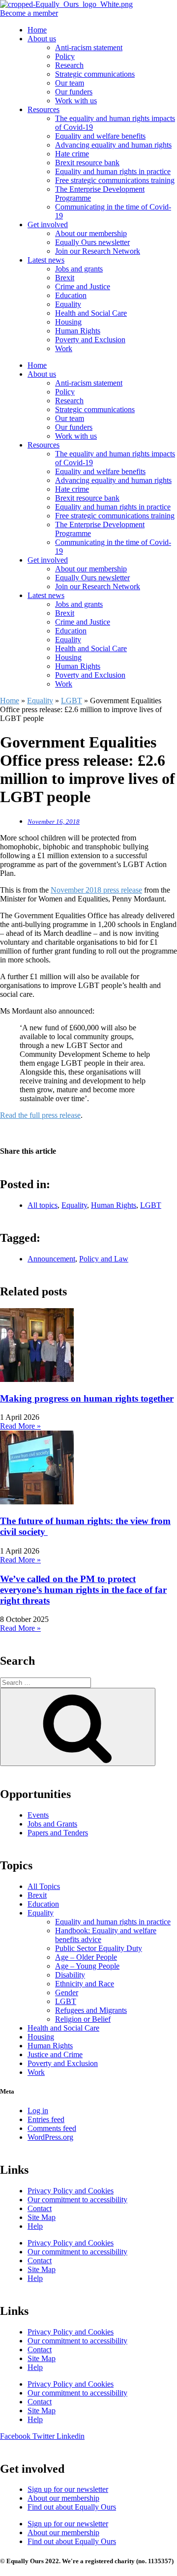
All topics (43, 1205)
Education (71, 295)
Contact (40, 2208)
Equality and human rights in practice (113, 171)
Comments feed (52, 2128)
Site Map (42, 2217)
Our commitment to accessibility (77, 2200)
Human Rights (78, 331)
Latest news (46, 260)
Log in (38, 2111)
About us (42, 39)
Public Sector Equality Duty (99, 1948)
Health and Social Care (91, 313)
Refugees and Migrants (91, 2010)
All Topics (44, 1886)
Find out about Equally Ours (72, 2507)
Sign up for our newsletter (68, 2489)
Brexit (65, 278)
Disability (70, 1975)
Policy (65, 56)
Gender (67, 1992)
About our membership (91, 233)
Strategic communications (95, 74)
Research (69, 65)
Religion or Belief (83, 2019)
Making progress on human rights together (87, 1398)
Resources (44, 109)
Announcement (51, 1259)
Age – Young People (87, 1966)
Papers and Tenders (58, 1833)
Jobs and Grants (52, 1824)
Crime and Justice (83, 286)
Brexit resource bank (87, 163)
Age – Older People (86, 1957)
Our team (70, 83)
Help (35, 2226)
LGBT (72, 701)
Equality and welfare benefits (100, 136)
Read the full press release (40, 1115)
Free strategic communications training (115, 180)
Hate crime (72, 154)
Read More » (20, 1426)
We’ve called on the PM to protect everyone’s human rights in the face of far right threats (83, 1590)
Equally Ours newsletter (92, 242)
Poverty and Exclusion (90, 340)
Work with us (76, 101)
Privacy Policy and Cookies (71, 2191)
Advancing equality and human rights (113, 145)
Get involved (48, 225)
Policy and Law (104, 1259)
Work (64, 348)
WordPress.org (50, 2137)
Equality (68, 304)
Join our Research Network (98, 251)
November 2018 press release (96, 890)
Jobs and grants (79, 269)
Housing (68, 322)
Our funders (74, 92)
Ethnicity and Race (85, 1984)
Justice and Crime (55, 2054)
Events (38, 1815)
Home (37, 30)
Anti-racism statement (89, 47)
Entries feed (46, 2119)
